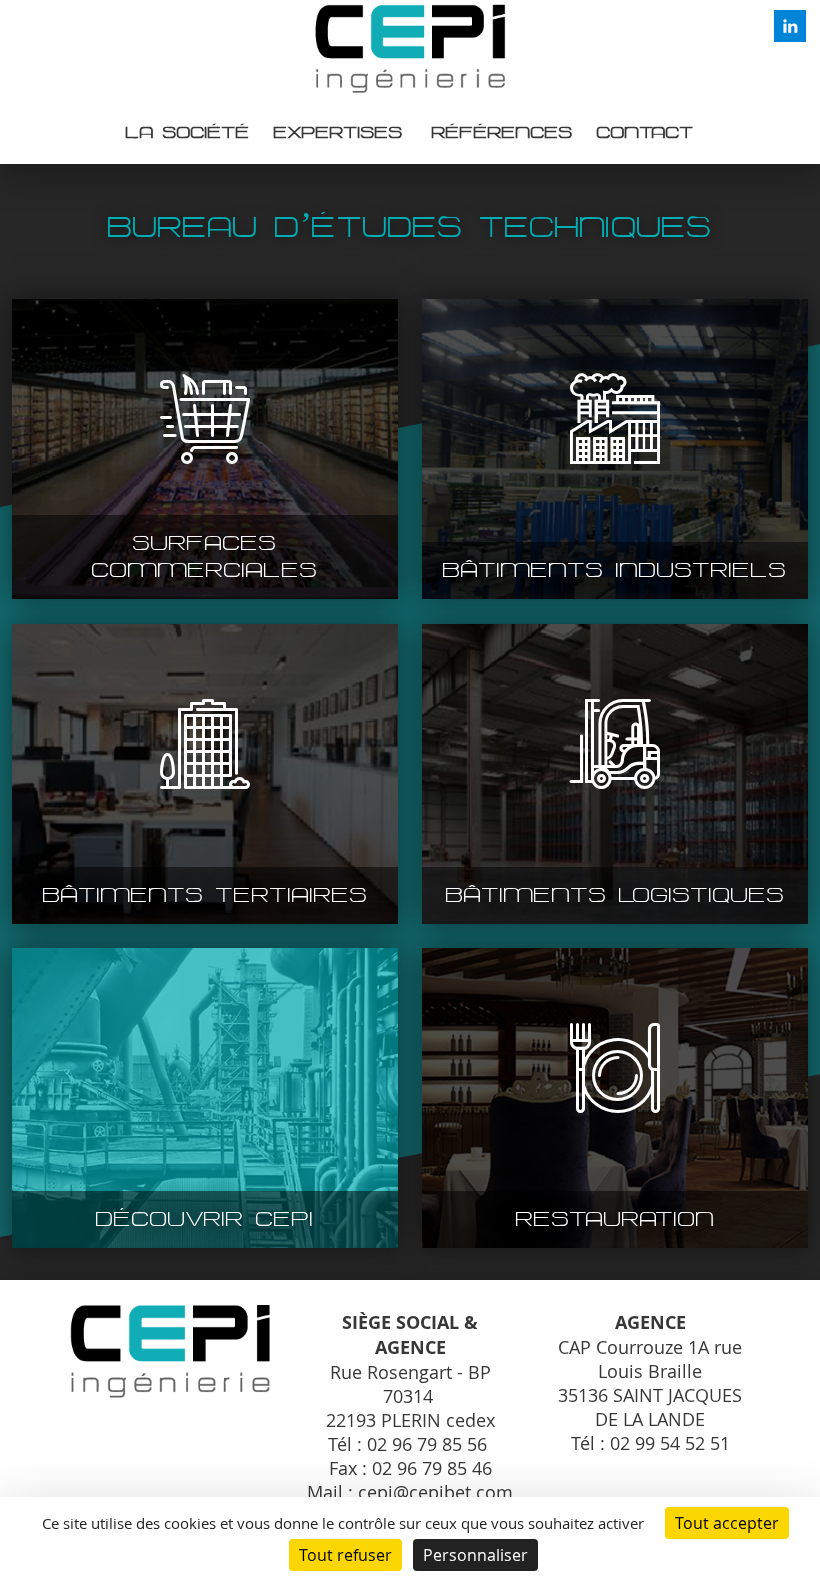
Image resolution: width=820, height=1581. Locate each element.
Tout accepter (727, 1523)
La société (188, 132)
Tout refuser (345, 1555)
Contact (645, 132)
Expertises (338, 132)
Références (502, 132)
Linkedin (790, 26)
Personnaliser (475, 1555)
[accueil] (410, 90)
